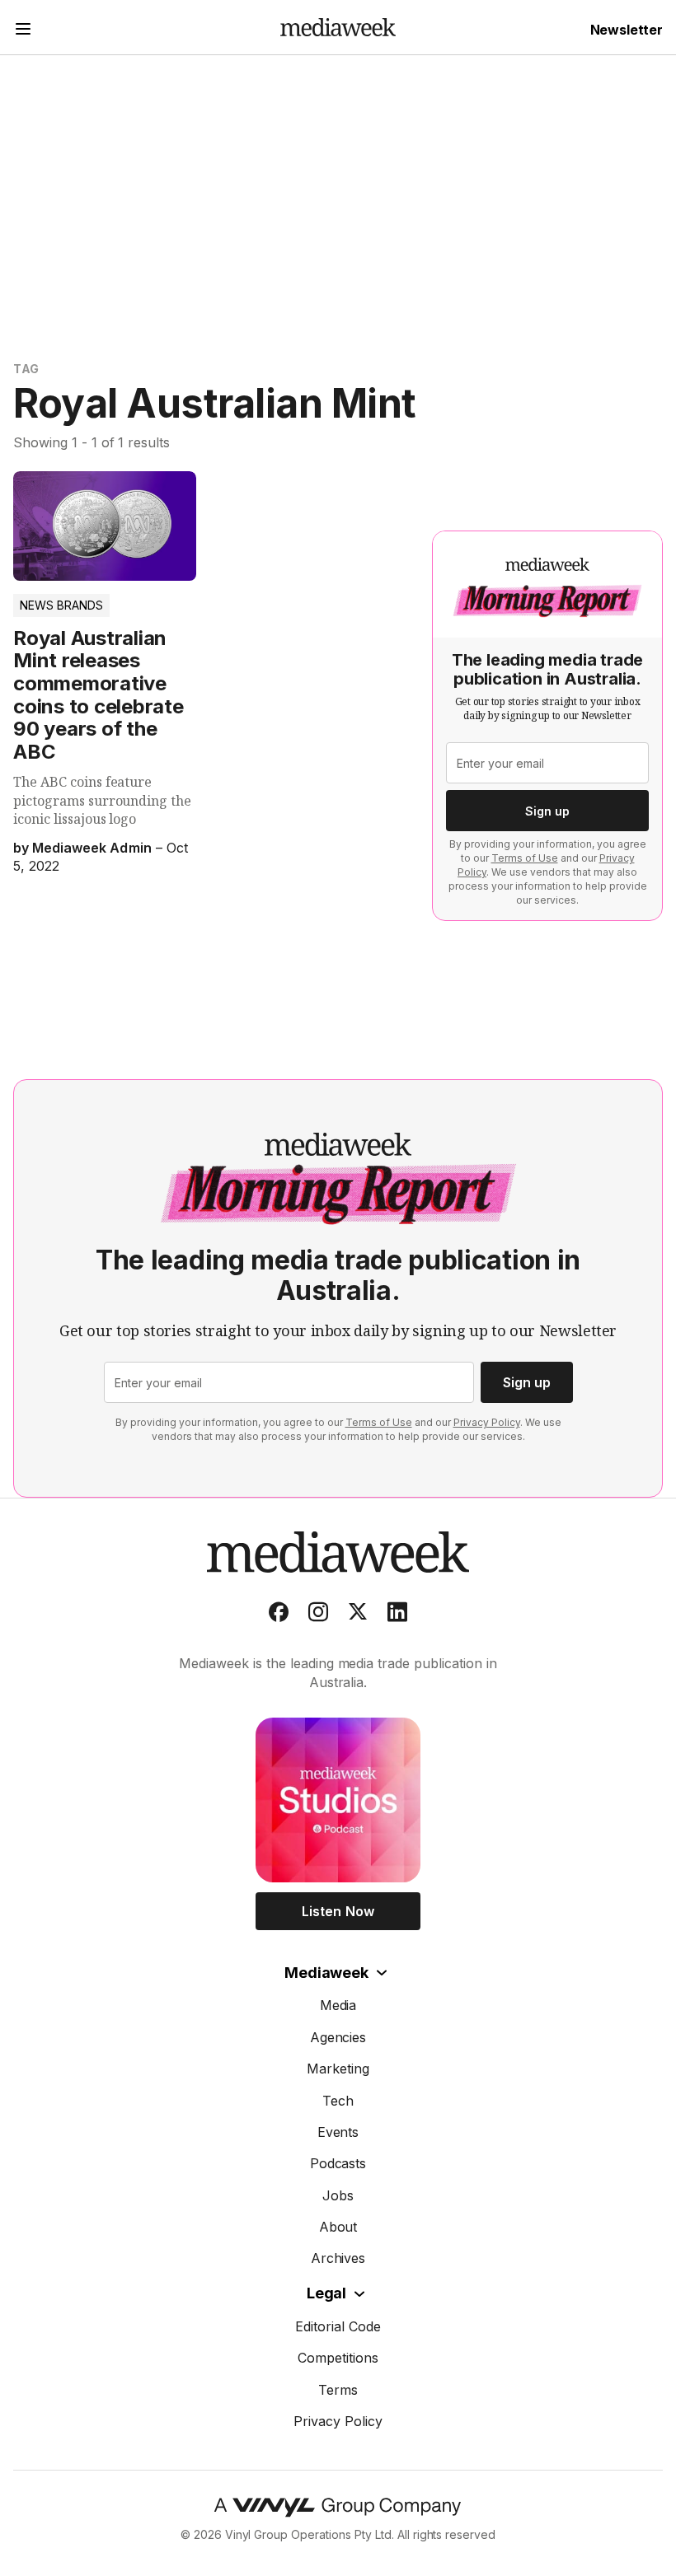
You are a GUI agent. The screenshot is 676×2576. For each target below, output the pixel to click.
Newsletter (627, 30)
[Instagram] (318, 1615)
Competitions (338, 2358)
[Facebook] (279, 1615)
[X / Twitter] (358, 1615)
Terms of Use (525, 858)
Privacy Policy (487, 1422)
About (338, 2227)
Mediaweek (326, 1973)
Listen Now (338, 1911)
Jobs (338, 2195)
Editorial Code (338, 2326)
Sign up (547, 811)
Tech (338, 2101)
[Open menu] (23, 31)
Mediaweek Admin (92, 848)
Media (338, 2005)
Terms (338, 2390)
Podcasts (338, 2163)
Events (338, 2132)
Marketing (338, 2069)
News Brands (61, 605)
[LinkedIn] (397, 1615)
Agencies (338, 2037)
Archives (338, 2258)
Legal (326, 2293)
